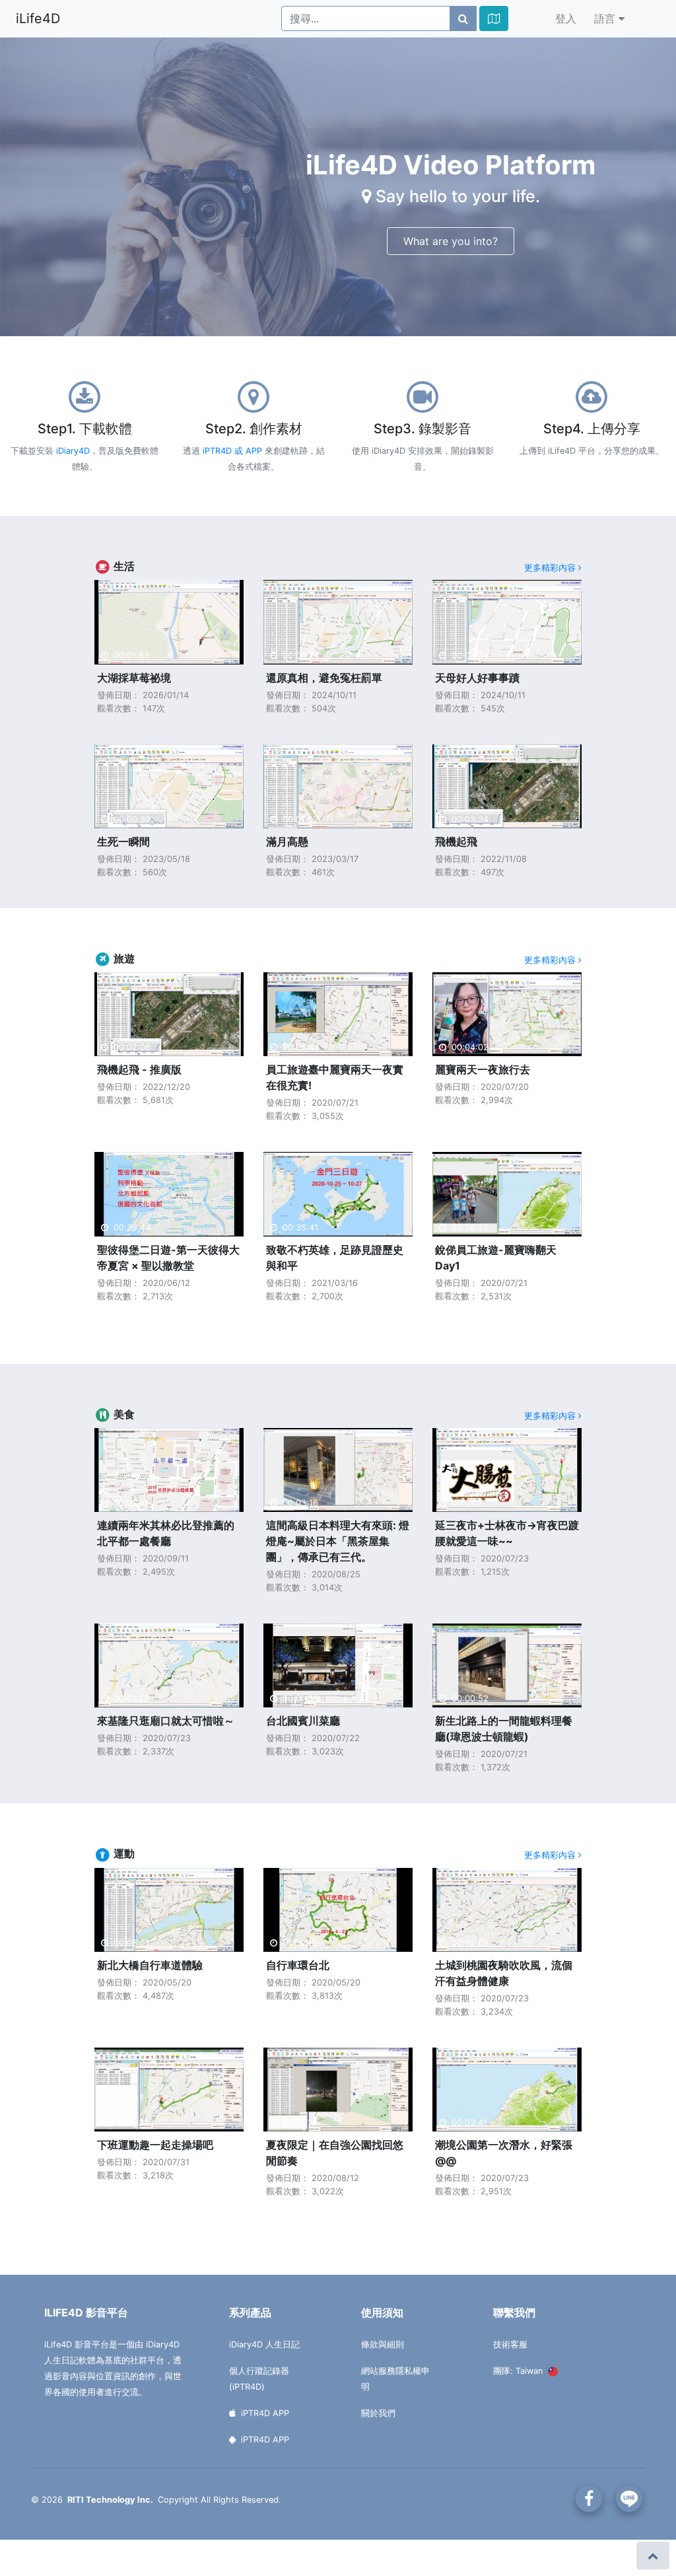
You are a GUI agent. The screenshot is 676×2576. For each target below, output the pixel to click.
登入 (566, 18)
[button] (494, 18)
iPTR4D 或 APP (232, 451)
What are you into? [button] (451, 241)
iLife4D (38, 18)
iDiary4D (73, 451)
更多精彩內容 (551, 567)
